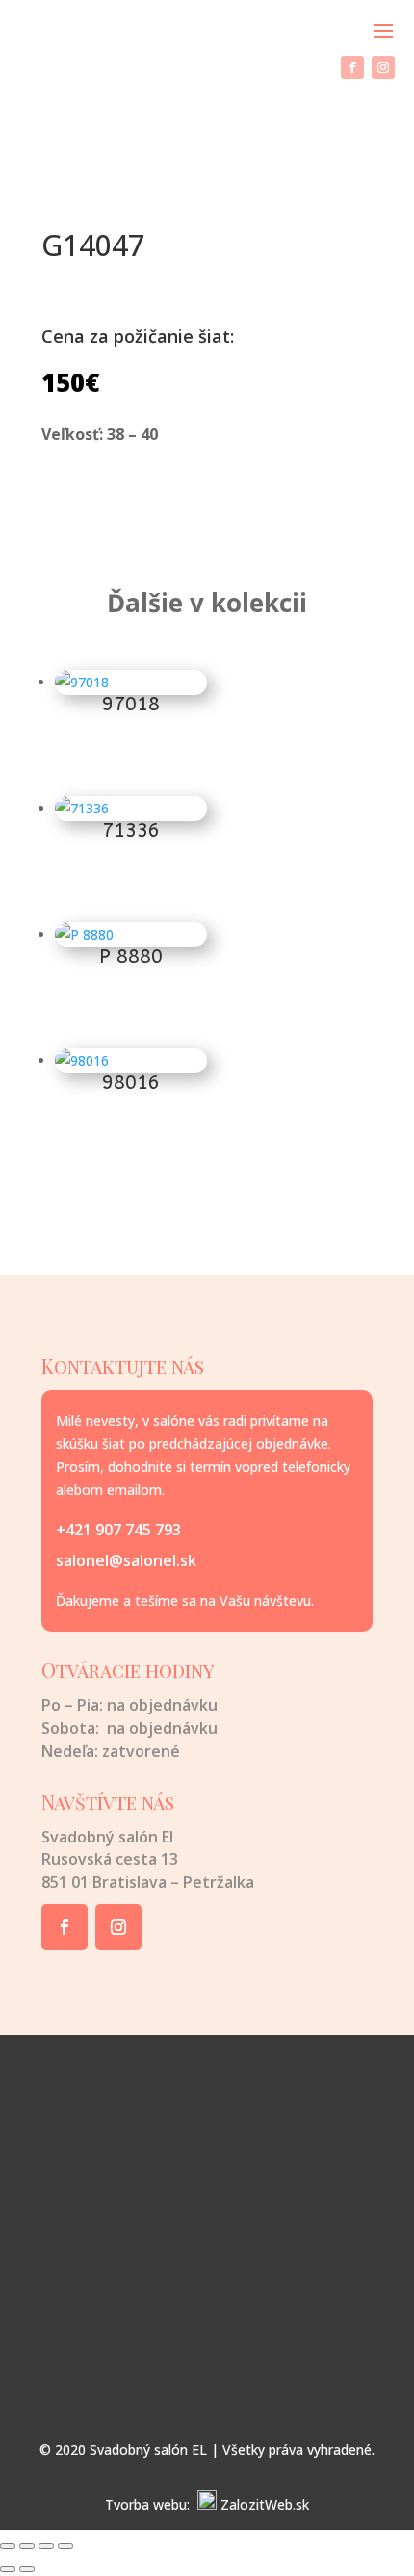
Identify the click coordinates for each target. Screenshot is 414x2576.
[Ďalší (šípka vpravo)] (27, 2569)
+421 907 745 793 (118, 1530)
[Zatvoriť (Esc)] (65, 2546)
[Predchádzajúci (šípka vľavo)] (8, 2569)
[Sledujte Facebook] (352, 67)
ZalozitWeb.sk (265, 2504)
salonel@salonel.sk (126, 1560)
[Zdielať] (46, 2546)
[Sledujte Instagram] (383, 67)
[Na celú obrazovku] (27, 2546)
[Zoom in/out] (8, 2546)
